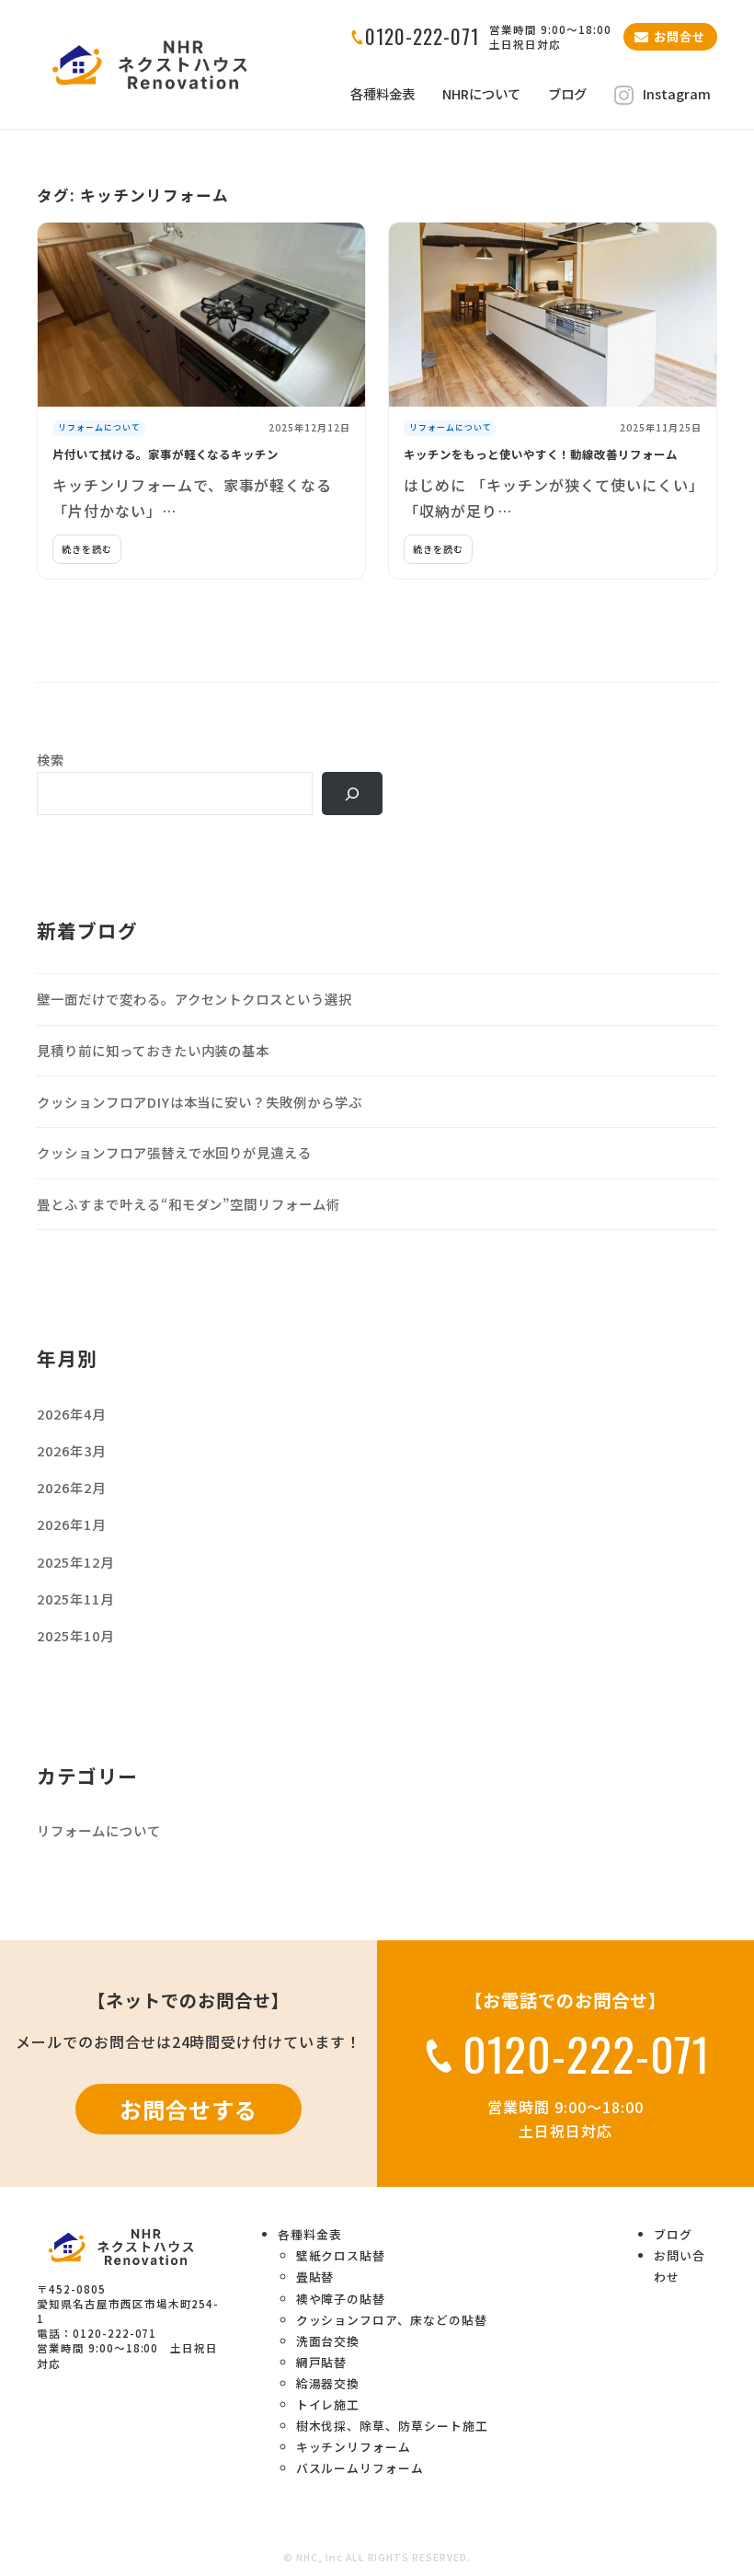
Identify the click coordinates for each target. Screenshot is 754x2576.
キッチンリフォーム (354, 2447)
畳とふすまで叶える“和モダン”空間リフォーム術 (188, 1204)
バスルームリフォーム (360, 2468)
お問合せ (680, 36)
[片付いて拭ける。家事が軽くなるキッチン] (201, 315)
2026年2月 (71, 1487)
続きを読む (87, 549)
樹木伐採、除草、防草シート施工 (392, 2426)
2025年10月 (75, 1635)
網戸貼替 (322, 2362)
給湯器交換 (328, 2383)
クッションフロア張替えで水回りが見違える (174, 1152)
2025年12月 (75, 1562)
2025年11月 (75, 1598)
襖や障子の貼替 (341, 2299)
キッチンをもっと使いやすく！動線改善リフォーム (541, 454)
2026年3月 (71, 1450)
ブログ (567, 94)
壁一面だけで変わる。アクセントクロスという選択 (194, 999)
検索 (51, 759)
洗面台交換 (328, 2341)
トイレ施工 (328, 2404)
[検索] (352, 793)
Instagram (677, 94)
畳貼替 (315, 2277)
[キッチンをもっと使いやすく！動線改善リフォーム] (553, 315)
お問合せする (188, 2109)
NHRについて (481, 94)
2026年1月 (71, 1524)
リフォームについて (99, 427)
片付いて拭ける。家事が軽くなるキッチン (166, 454)
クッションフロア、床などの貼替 (392, 2320)
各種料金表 (383, 94)
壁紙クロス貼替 (341, 2255)
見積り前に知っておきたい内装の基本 (153, 1050)
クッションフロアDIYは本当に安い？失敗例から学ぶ (200, 1102)
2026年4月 (71, 1414)
